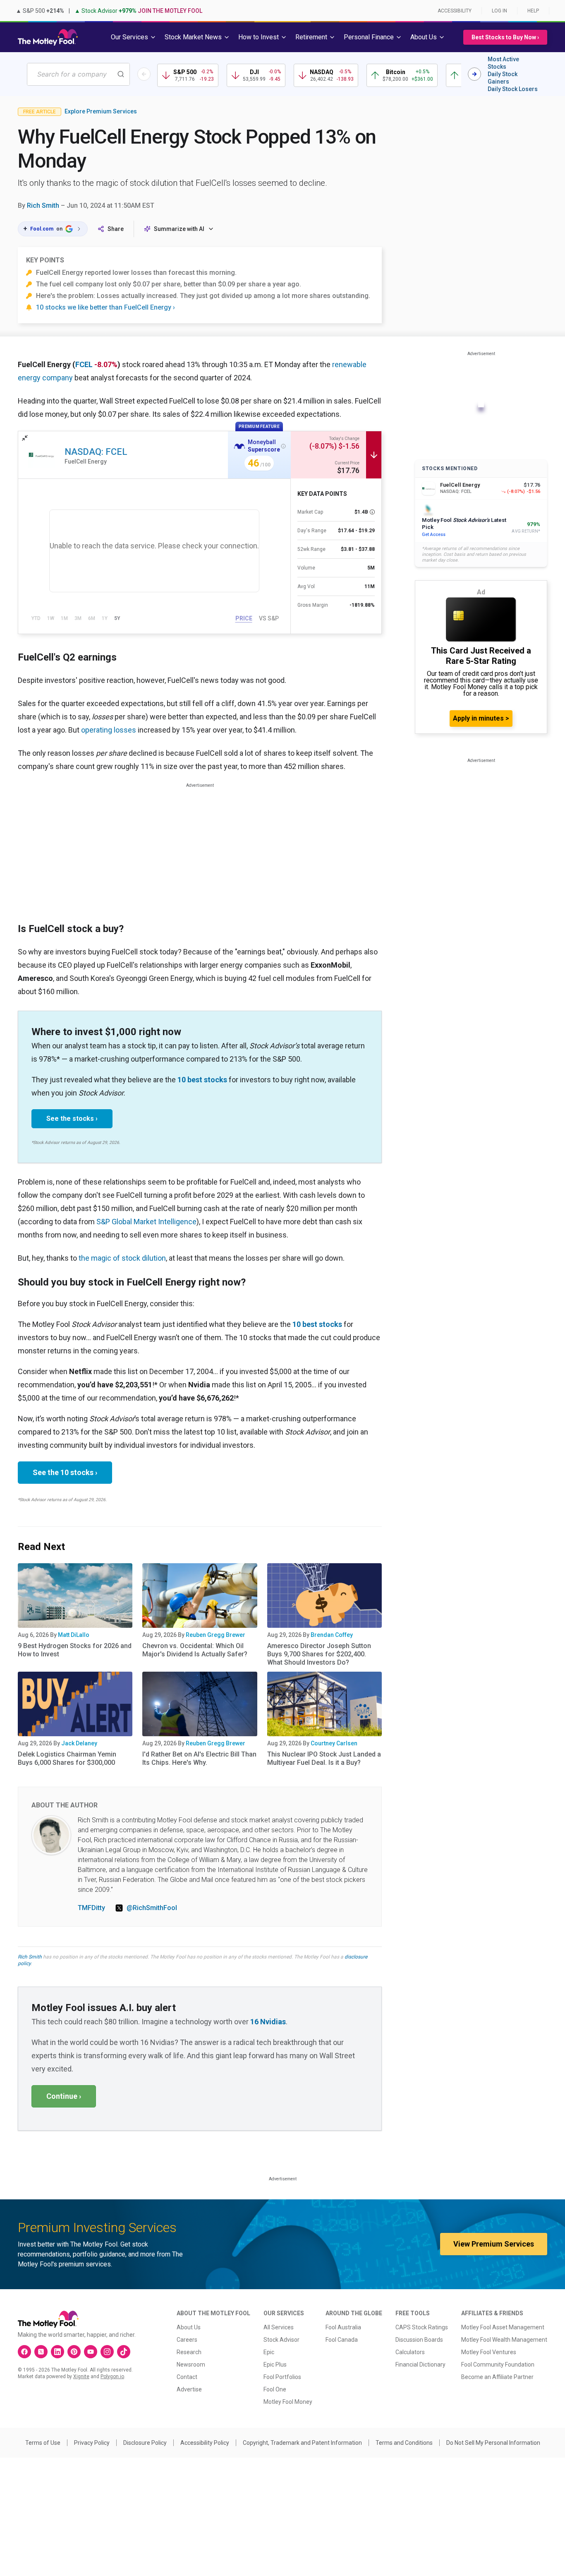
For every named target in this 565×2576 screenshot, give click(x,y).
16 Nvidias (268, 2022)
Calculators (410, 2352)
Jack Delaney (79, 1743)
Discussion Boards (419, 2340)
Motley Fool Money (288, 2402)
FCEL (84, 364)
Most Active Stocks (503, 63)
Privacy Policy (92, 2443)
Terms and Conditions (404, 2443)
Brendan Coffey (332, 1635)
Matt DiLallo (74, 1635)
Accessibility (455, 11)
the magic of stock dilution (122, 1258)
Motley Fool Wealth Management (504, 2340)
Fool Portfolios (282, 2377)
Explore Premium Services (101, 111)
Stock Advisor (281, 2340)
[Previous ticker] (144, 74)
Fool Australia (343, 2327)
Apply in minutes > (481, 718)
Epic (269, 2352)
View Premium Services (494, 2244)
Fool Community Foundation (498, 2365)
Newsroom (191, 2365)
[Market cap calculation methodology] (372, 512)
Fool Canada (342, 2340)
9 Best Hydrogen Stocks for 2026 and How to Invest (75, 1650)
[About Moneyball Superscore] (283, 446)
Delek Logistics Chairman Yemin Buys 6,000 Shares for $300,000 (67, 1758)
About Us (189, 2327)
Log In (499, 11)
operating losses (109, 730)
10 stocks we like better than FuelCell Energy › (105, 307)
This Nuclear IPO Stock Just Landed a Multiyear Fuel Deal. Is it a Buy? (324, 1758)
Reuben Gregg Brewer (215, 1635)
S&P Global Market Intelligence (146, 1222)
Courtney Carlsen (334, 1743)
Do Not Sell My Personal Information (493, 2443)
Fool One (275, 2389)
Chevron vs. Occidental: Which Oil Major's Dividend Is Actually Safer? (195, 1650)
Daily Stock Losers (513, 89)
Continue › (64, 2096)
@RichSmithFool (152, 1908)
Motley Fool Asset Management (503, 2327)
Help (533, 11)
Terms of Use (43, 2443)
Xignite (81, 2377)
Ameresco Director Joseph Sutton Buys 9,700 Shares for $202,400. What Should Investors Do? (319, 1654)
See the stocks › (72, 1119)
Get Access (434, 535)
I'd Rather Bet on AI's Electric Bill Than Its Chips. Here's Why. (199, 1758)
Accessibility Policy (205, 2443)
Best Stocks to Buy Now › (505, 37)
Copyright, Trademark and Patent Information (302, 2443)
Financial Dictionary (420, 2365)
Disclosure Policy (145, 2443)
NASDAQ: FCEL (96, 452)
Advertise (189, 2389)
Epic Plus (275, 2365)
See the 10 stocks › (65, 1472)
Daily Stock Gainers (503, 78)
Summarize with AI (179, 229)
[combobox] (78, 74)
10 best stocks (202, 1080)
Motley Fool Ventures (489, 2352)
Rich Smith (43, 205)
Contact (187, 2377)
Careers (187, 2340)
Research (189, 2352)
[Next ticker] (474, 74)
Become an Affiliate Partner (497, 2377)
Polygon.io (112, 2377)
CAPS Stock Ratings (422, 2327)
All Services (279, 2327)
